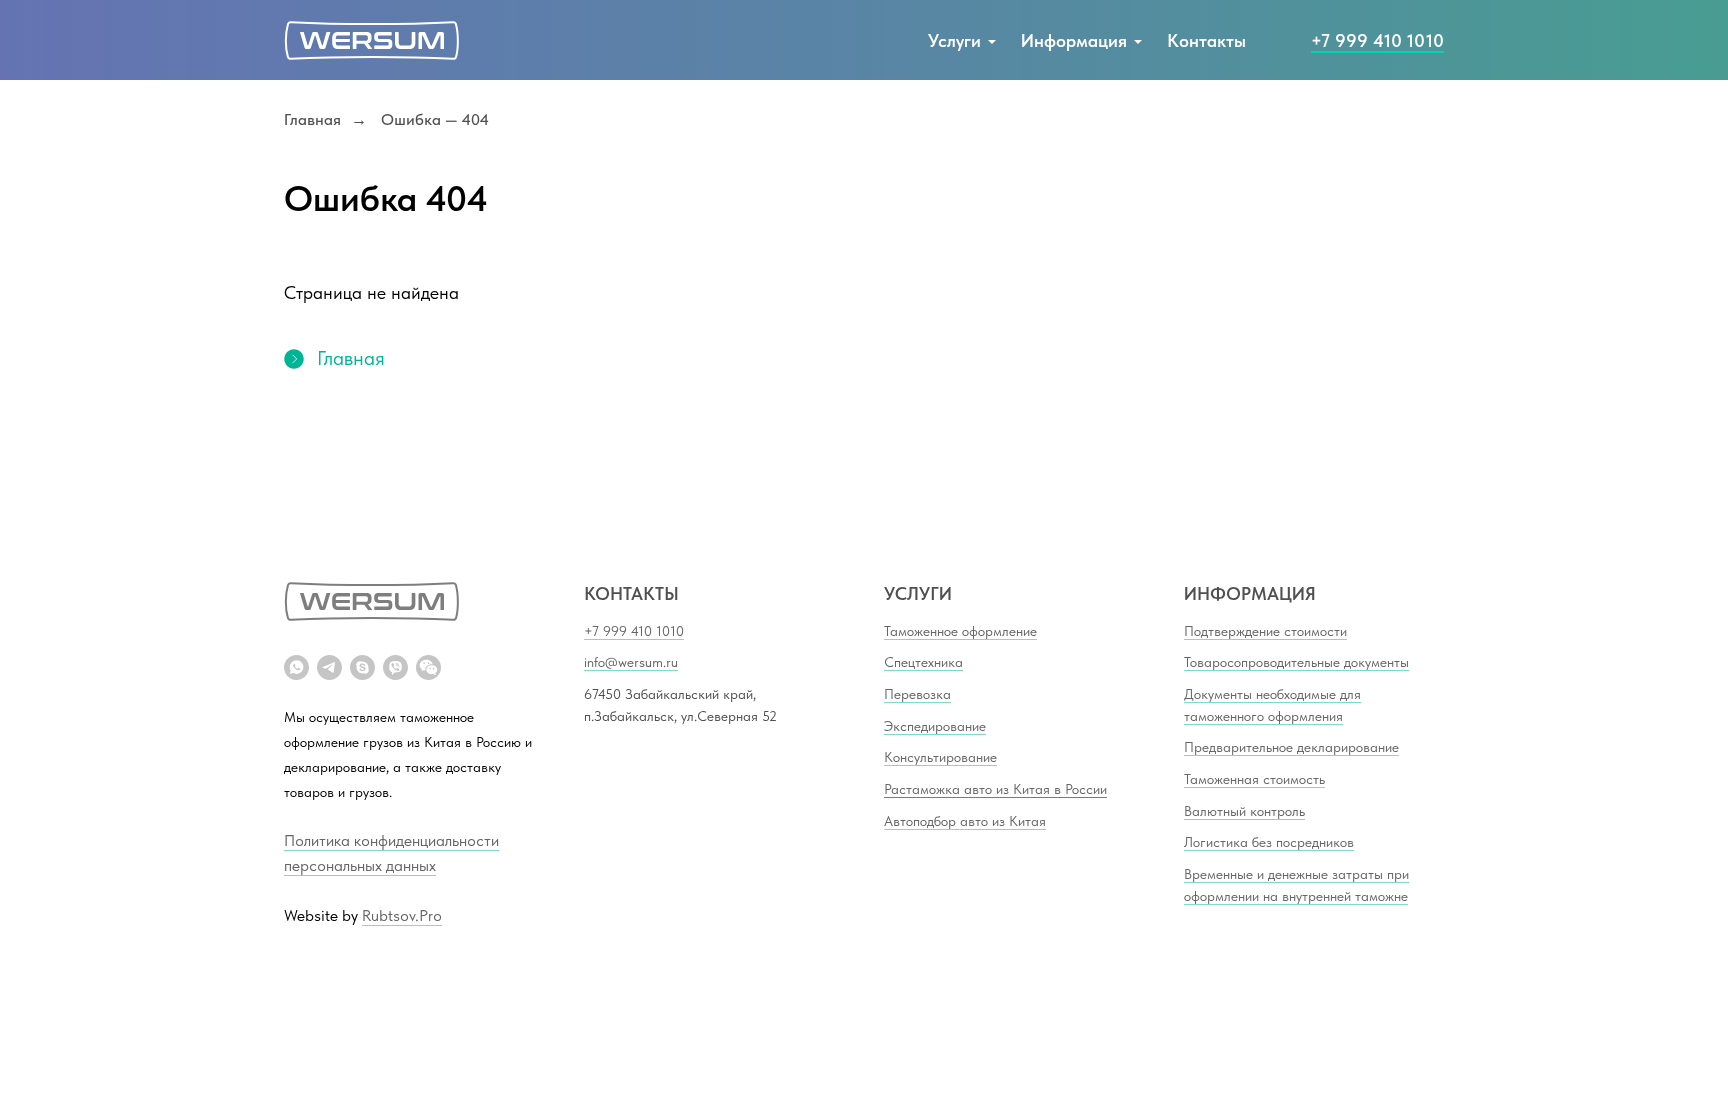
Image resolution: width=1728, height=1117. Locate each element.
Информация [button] (1074, 40)
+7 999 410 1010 (1377, 40)
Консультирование (940, 757)
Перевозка (917, 694)
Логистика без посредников (1269, 842)
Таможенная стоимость (1254, 779)
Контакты (1206, 40)
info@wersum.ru (631, 662)
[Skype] (362, 667)
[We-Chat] (428, 667)
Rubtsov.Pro (402, 915)
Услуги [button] (954, 40)
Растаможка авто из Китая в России (995, 789)
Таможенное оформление (960, 631)
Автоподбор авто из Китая (965, 821)
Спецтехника (923, 662)
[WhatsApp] (296, 667)
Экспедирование (935, 726)
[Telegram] (329, 667)
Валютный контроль (1244, 811)
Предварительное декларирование (1291, 747)
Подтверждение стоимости (1265, 631)
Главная (312, 119)
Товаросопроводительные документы (1296, 662)
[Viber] (395, 667)
